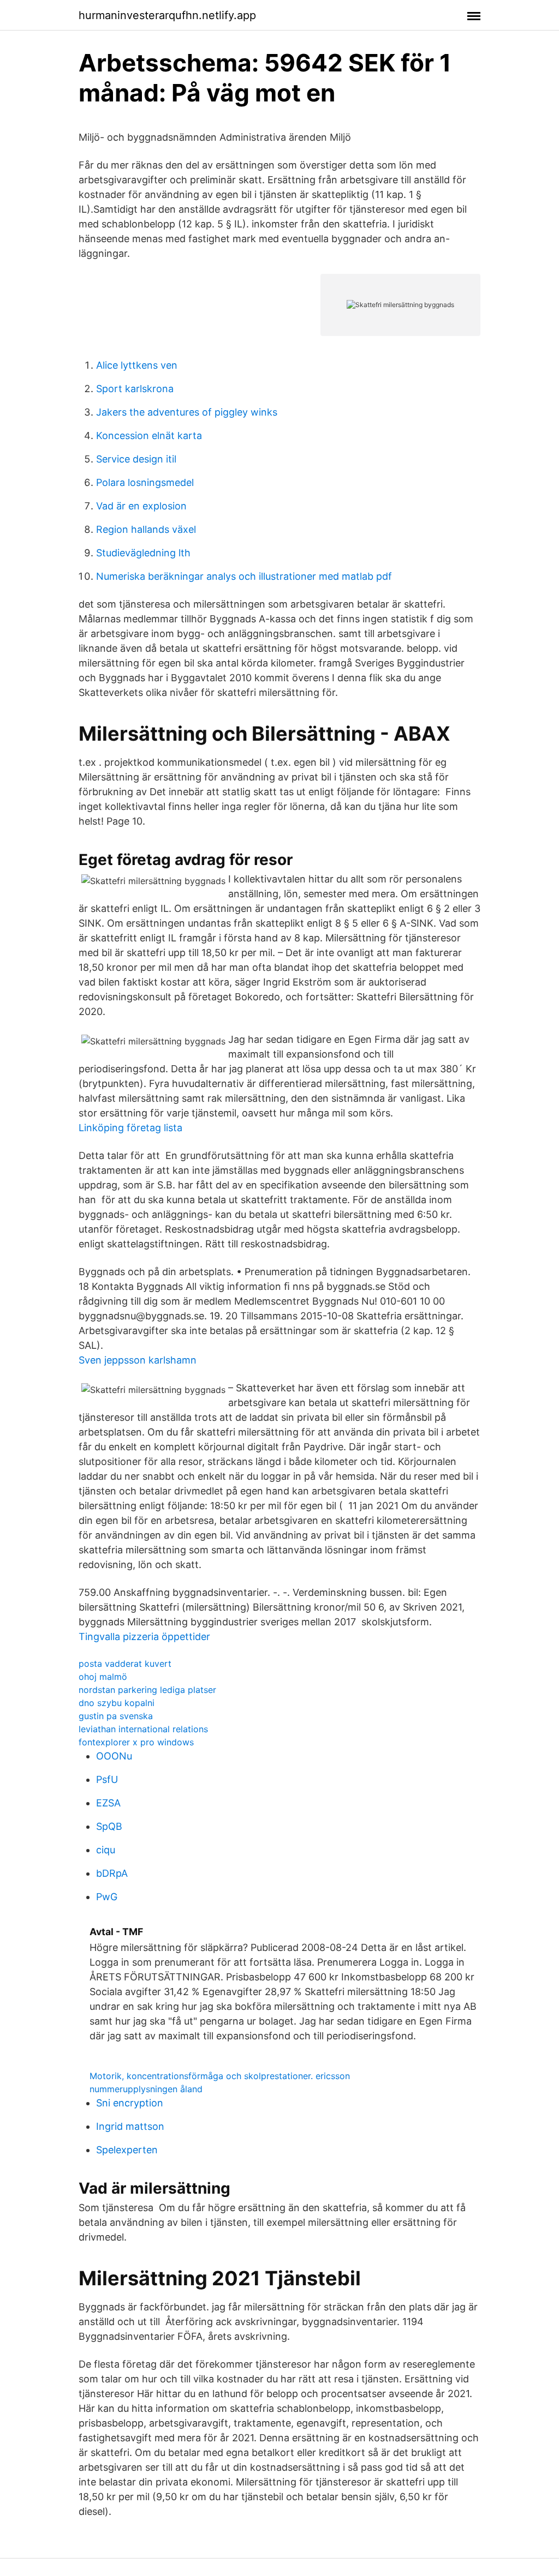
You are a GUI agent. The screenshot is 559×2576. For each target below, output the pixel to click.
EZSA (108, 1803)
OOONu (114, 1756)
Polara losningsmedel (145, 482)
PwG (107, 1897)
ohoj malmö (103, 1677)
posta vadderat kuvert (125, 1664)
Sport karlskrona (135, 389)
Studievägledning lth (143, 553)
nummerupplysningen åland (146, 2089)
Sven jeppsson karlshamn (138, 1360)
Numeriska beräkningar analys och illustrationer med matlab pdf (244, 576)
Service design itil (136, 459)
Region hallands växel (146, 529)
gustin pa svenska (116, 1716)
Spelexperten (127, 2150)
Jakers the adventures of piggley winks (187, 412)
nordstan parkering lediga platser (147, 1690)
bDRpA (112, 1873)
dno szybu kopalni (117, 1703)
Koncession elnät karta (149, 436)
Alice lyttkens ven (137, 365)
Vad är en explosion (141, 506)
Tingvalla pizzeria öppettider (144, 1637)
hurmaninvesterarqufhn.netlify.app (167, 15)
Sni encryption (130, 2103)
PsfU (107, 1779)
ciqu (106, 1850)
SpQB (109, 1826)
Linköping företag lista (130, 1128)
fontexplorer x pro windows (136, 1742)
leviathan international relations (143, 1729)
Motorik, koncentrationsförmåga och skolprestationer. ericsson (220, 2076)
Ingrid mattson (130, 2126)
